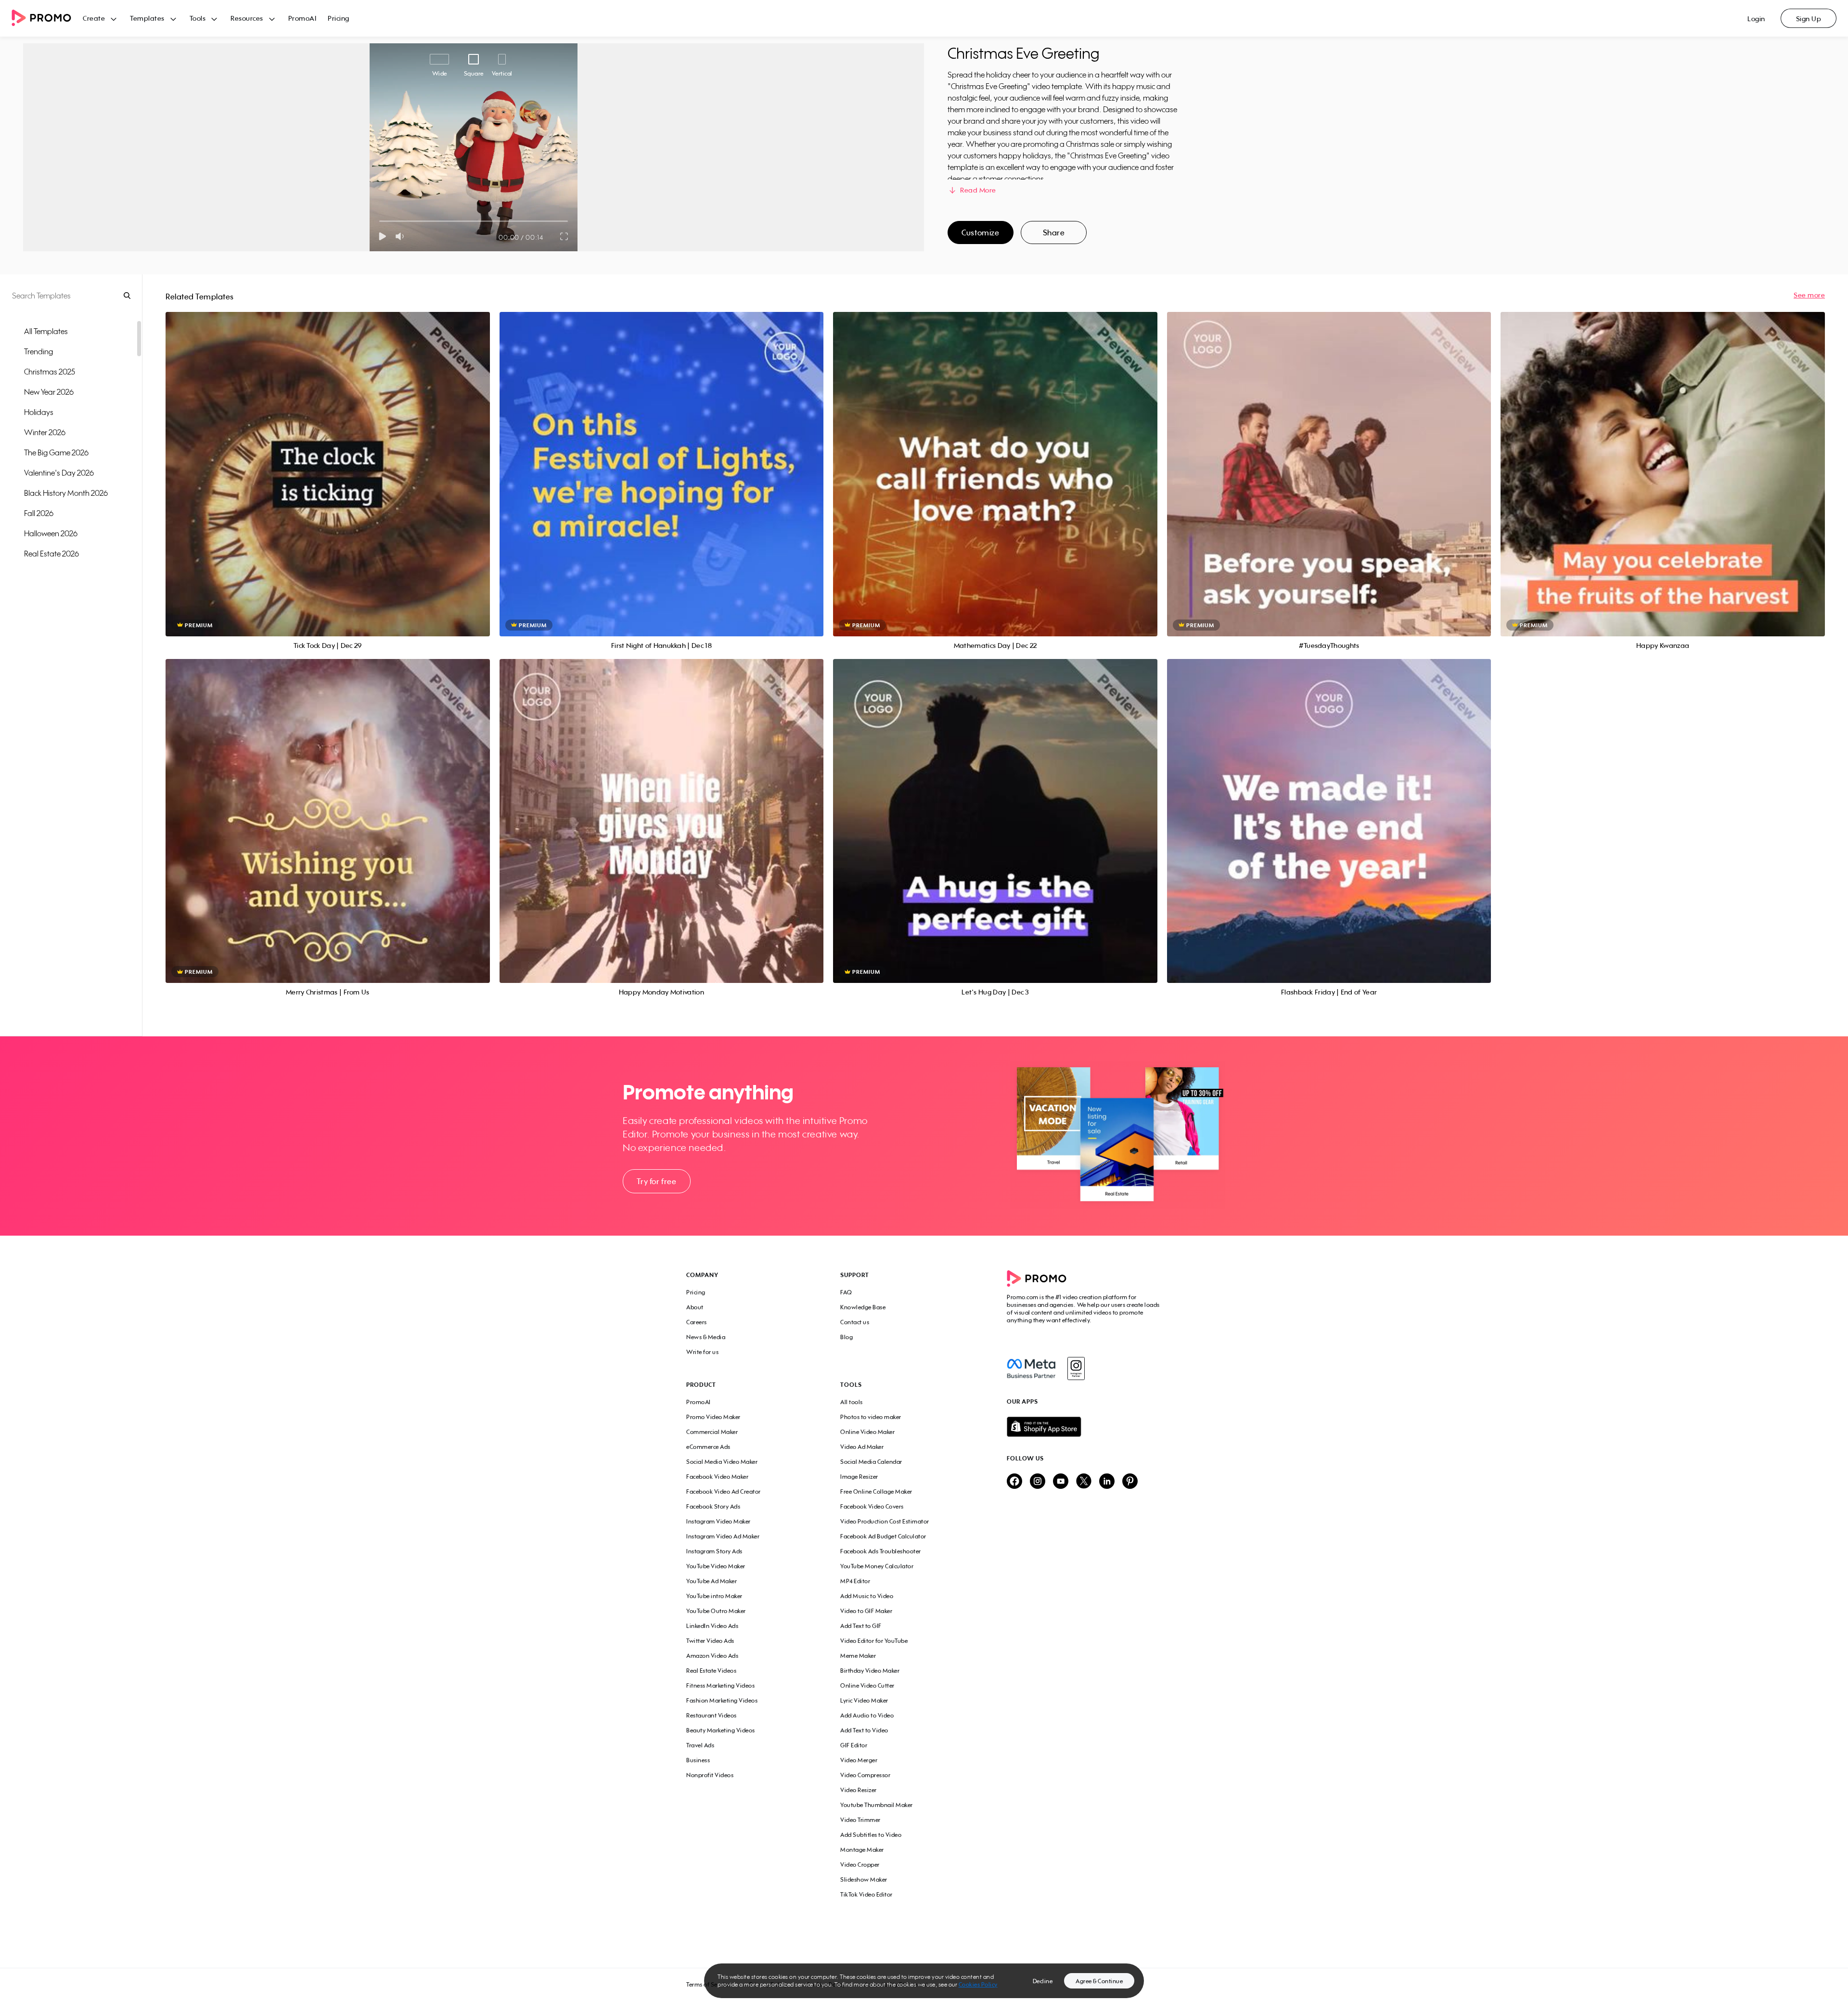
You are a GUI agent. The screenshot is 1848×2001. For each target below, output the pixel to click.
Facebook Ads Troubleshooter (881, 1551)
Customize (980, 232)
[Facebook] (1031, 1368)
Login (1756, 19)
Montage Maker (862, 1850)
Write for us (702, 1352)
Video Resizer (859, 1790)
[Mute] (402, 236)
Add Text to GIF (861, 1626)
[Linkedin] (1107, 1482)
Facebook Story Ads (713, 1506)
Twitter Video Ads (710, 1641)
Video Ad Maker (862, 1447)
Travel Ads (700, 1745)
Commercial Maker (712, 1432)
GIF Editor (854, 1745)
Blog (847, 1337)
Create (94, 18)
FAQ (846, 1292)
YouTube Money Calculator (877, 1566)
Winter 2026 (45, 432)
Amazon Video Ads (712, 1656)
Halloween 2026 (51, 533)
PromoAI (302, 18)
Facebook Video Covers (872, 1506)
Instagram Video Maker (719, 1521)
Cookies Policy (978, 1984)
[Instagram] (1076, 1368)
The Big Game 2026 (56, 452)
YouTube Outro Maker (716, 1611)
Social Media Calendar (871, 1462)
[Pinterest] (1130, 1482)
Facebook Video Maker (717, 1477)
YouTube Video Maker (716, 1566)
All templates (46, 331)
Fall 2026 (39, 513)
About (695, 1307)
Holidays (39, 412)
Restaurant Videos (712, 1715)
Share (1054, 232)
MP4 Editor (855, 1581)
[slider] (379, 221)
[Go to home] (47, 19)
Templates (147, 18)
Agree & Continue (1099, 1981)
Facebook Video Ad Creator (724, 1491)
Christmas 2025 (50, 372)
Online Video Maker (867, 1432)
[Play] (382, 236)
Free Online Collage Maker (876, 1491)
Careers (697, 1322)
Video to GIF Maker (866, 1611)
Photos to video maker (871, 1417)
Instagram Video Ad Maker (723, 1536)
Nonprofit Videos (710, 1775)
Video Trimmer (860, 1820)
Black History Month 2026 (66, 493)
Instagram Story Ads (714, 1551)
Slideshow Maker (864, 1879)
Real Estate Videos (711, 1671)
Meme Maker (858, 1656)
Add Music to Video (867, 1596)
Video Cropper (860, 1865)
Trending (38, 351)
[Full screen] (565, 236)
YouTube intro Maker (714, 1596)
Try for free (656, 1181)
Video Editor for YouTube (874, 1641)
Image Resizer (859, 1477)
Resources (247, 18)
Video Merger (859, 1760)
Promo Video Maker (713, 1417)
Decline (1043, 1981)
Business (698, 1760)
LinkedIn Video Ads (712, 1626)
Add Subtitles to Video (871, 1835)
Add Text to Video (864, 1730)
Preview (328, 463)
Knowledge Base (863, 1307)
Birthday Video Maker (870, 1671)
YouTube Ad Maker (712, 1581)
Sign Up (1809, 19)
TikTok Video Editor (866, 1894)
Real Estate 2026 (51, 554)
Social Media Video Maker (722, 1462)
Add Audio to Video (867, 1715)
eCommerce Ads (708, 1447)
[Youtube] (1061, 1482)
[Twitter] (1084, 1482)
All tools (852, 1402)
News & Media (706, 1337)
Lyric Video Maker (864, 1700)
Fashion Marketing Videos (722, 1700)
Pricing (339, 18)
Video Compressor (865, 1775)
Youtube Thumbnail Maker (877, 1805)
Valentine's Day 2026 (59, 473)
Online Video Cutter (867, 1685)
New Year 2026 (49, 392)
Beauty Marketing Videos (721, 1730)
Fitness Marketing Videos (720, 1685)
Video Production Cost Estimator (885, 1521)
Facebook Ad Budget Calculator (883, 1536)
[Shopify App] (1084, 1427)
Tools (198, 18)
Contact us (855, 1322)
